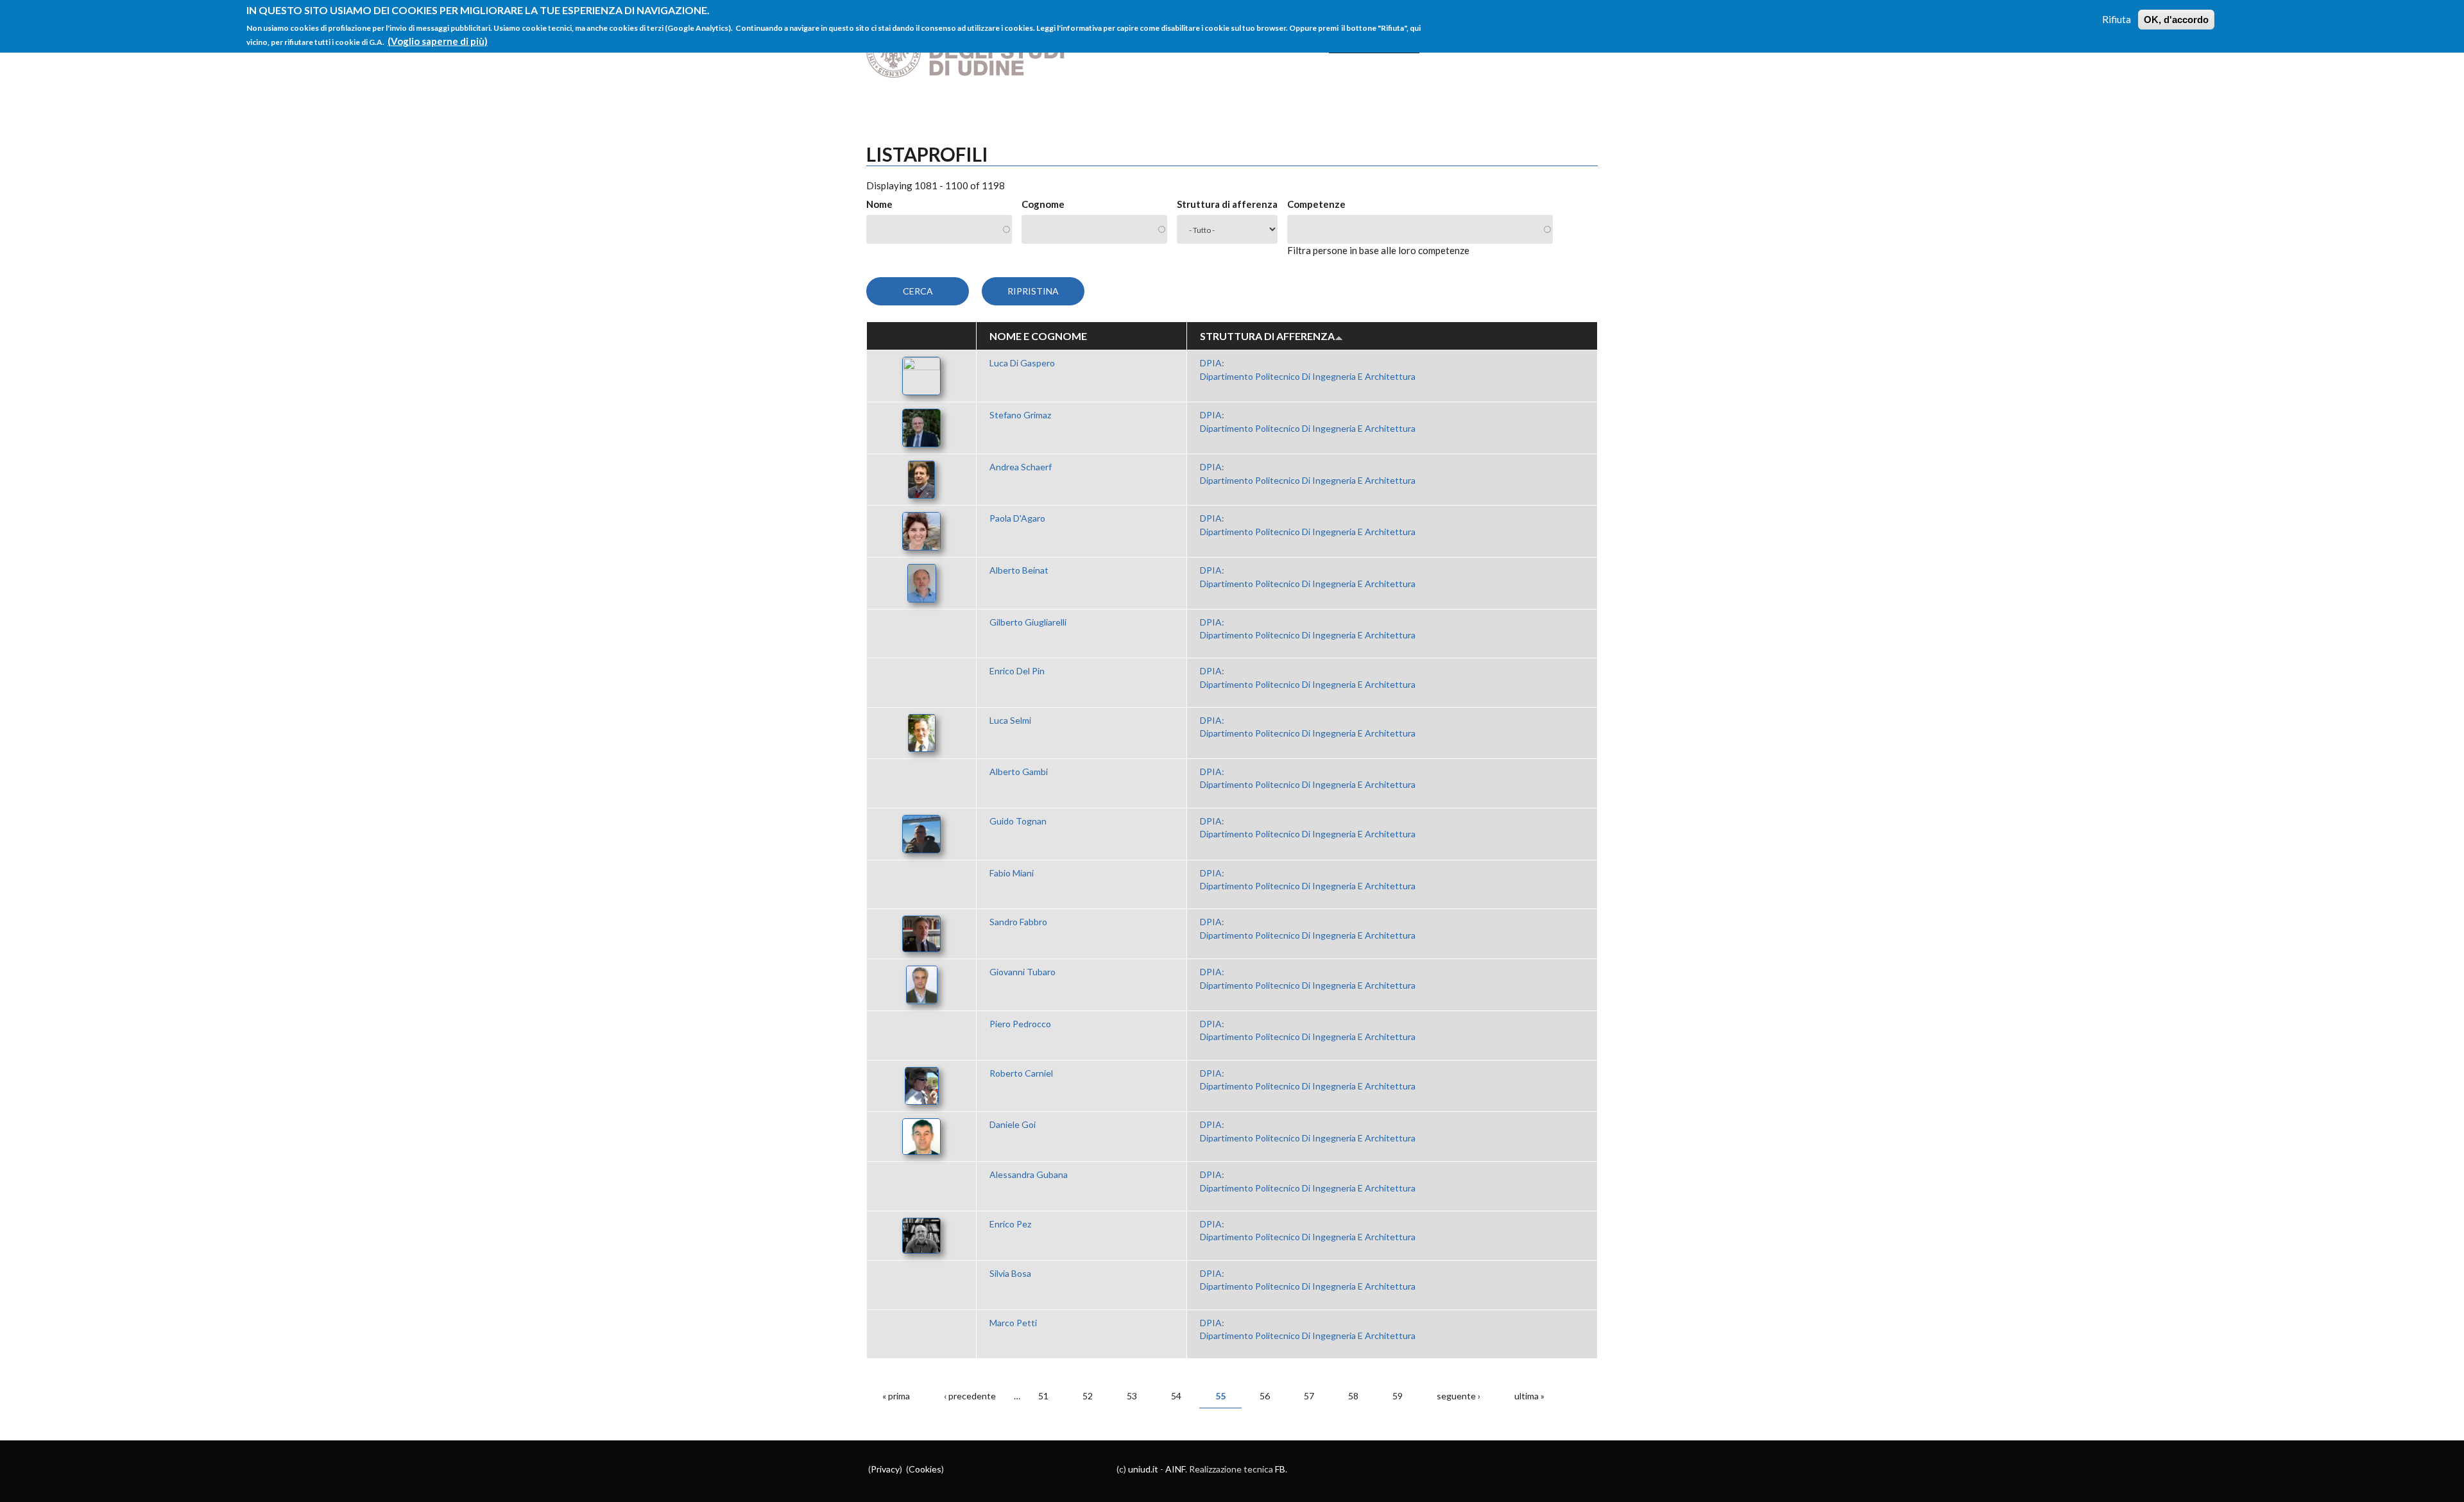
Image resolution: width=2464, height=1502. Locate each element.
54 (1176, 1396)
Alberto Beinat (1019, 570)
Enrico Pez (1010, 1224)
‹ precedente (970, 1396)
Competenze (1316, 204)
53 (1132, 1396)
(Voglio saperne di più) (438, 41)
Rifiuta (2117, 19)
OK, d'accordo (2176, 20)
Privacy (885, 1469)
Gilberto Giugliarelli (1028, 622)
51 (1043, 1396)
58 (1353, 1396)
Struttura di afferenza (1227, 204)
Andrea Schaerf (1021, 467)
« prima (896, 1396)
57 (1309, 1396)
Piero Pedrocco (1020, 1024)
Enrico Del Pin (1017, 671)
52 (1088, 1396)
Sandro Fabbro (1018, 922)
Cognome (1043, 204)
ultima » (1529, 1396)
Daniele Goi (1013, 1124)
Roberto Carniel (1021, 1073)
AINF (1175, 1469)
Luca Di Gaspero (1022, 363)
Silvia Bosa (1010, 1273)
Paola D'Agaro (1017, 518)
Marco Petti (1013, 1323)
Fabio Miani (1012, 873)
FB (1280, 1469)
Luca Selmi (1010, 720)
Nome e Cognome (1038, 336)
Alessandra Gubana (1029, 1174)
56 (1265, 1396)
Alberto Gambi (1019, 772)
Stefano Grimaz (1020, 415)
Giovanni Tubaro (1022, 972)
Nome (879, 204)
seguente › (1459, 1396)
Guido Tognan (1018, 821)
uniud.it (1143, 1469)
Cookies (925, 1469)
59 (1398, 1396)
